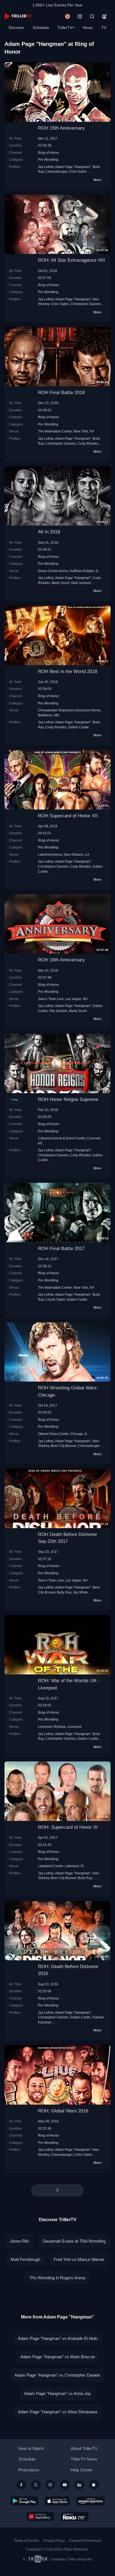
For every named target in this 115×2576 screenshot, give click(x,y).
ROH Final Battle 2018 (61, 393)
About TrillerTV (84, 2448)
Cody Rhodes (88, 443)
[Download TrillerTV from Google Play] (24, 2501)
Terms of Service (27, 2541)
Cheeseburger (56, 171)
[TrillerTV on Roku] (75, 2516)
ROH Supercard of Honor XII (68, 816)
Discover (16, 28)
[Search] (92, 16)
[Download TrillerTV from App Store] (57, 2501)
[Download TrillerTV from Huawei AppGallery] (40, 2516)
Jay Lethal (46, 167)
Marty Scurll (61, 583)
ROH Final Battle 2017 (61, 1249)
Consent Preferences (85, 2541)
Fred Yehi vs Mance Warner (79, 2259)
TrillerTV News (84, 2459)
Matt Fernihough (25, 2259)
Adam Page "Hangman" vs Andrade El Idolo (58, 2338)
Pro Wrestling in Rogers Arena (58, 2278)
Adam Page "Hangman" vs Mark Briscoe (58, 2357)
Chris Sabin (78, 171)
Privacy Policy (54, 2541)
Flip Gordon (58, 1011)
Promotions (29, 2470)
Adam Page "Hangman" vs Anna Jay (57, 2393)
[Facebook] (21, 2485)
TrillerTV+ (66, 28)
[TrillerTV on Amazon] (91, 2501)
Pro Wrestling (48, 159)
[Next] (57, 2190)
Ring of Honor (49, 153)
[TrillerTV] (18, 16)
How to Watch (31, 2448)
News (88, 28)
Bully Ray (64, 1592)
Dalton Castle (78, 727)
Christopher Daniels (86, 304)
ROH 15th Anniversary (61, 128)
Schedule (41, 28)
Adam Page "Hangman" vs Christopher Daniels (57, 2375)
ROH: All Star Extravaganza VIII (71, 260)
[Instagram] (50, 2485)
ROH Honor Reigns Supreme (68, 1099)
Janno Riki (19, 2241)
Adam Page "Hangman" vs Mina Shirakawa (57, 2412)
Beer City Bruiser (64, 1446)
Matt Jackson (81, 583)
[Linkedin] (79, 2485)
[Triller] (94, 2485)
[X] (36, 2485)
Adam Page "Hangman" (73, 167)
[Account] (104, 16)
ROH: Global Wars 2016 (63, 2111)
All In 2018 (49, 532)
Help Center (82, 2470)
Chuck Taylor (55, 1299)
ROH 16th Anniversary (61, 960)
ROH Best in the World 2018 (68, 671)
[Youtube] (65, 2485)
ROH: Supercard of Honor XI (68, 1827)
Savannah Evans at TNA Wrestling (74, 2241)
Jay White (80, 1592)
